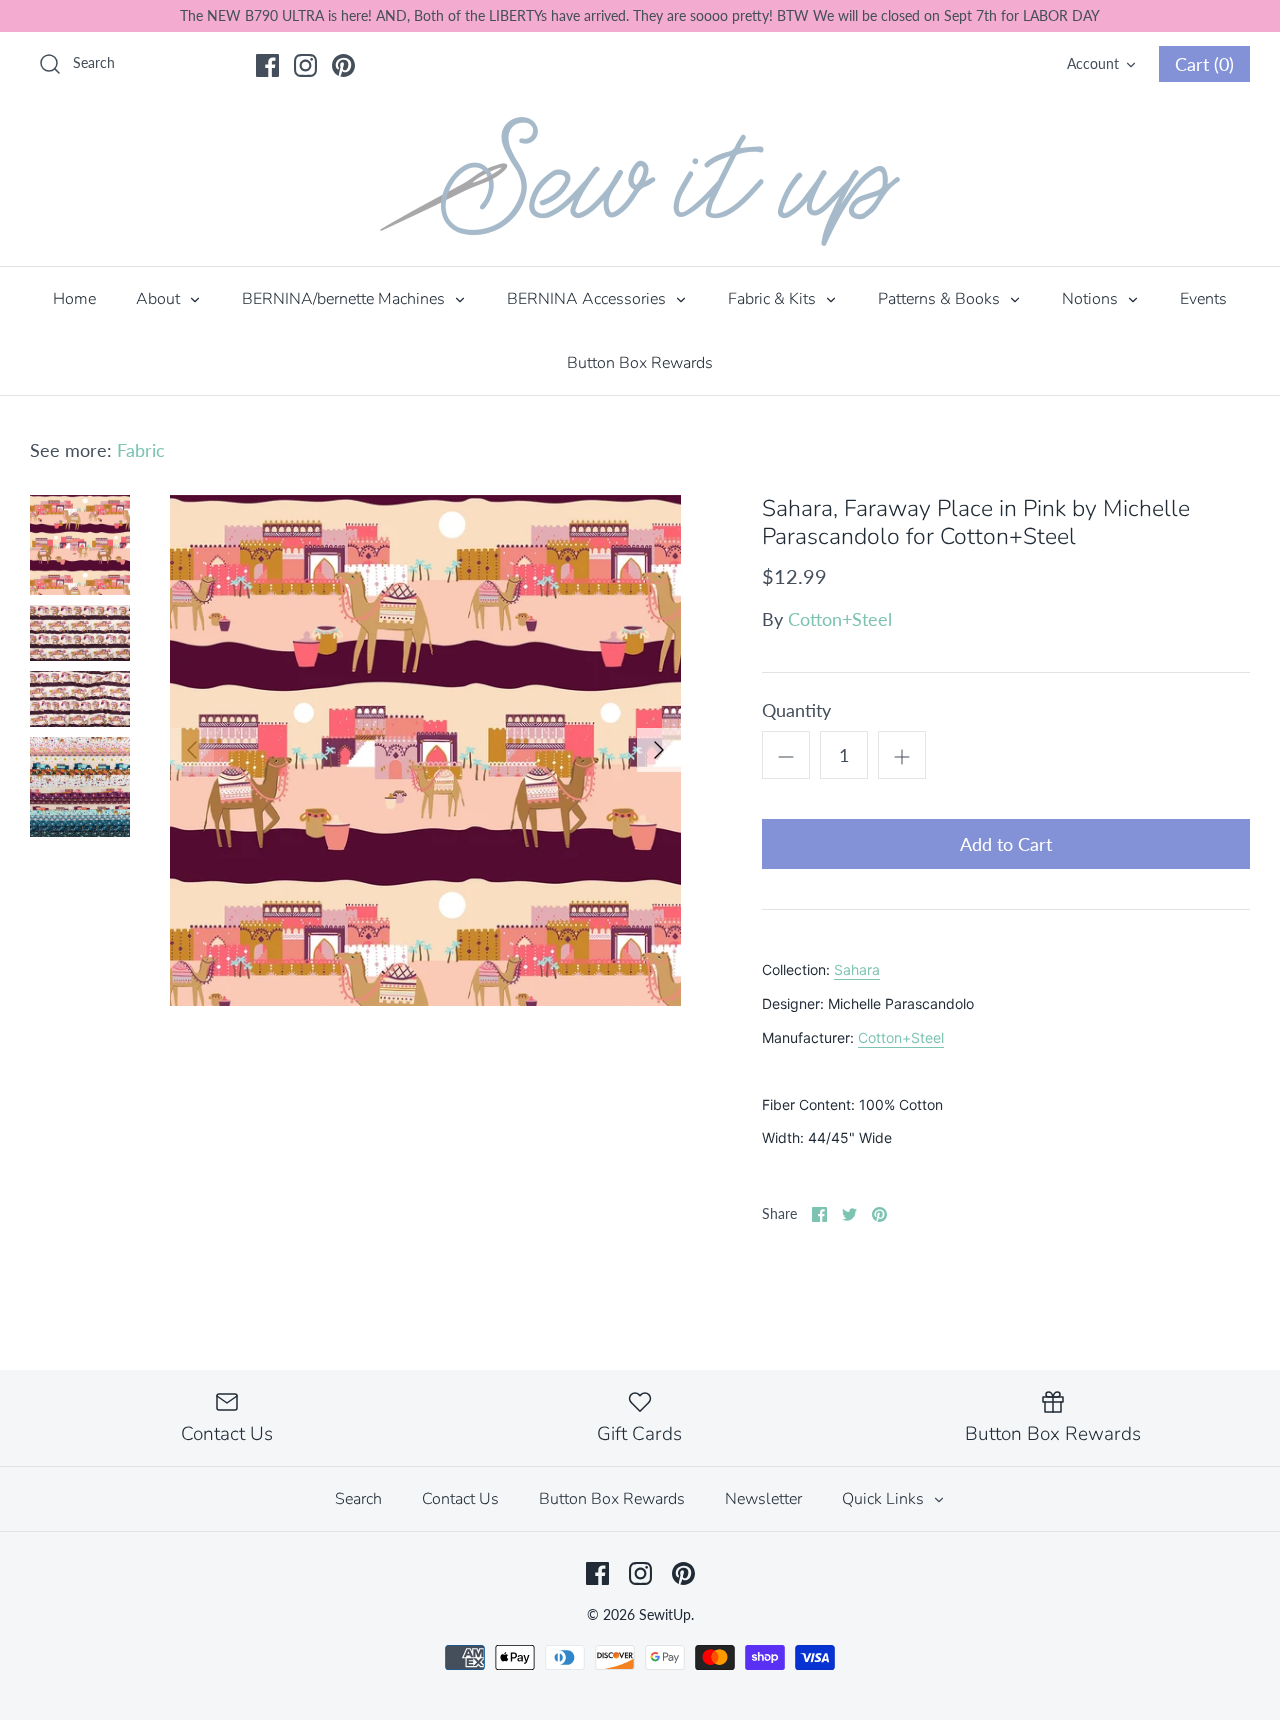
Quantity (796, 710)
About (160, 299)
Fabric (141, 450)
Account (1093, 63)
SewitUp (665, 1614)
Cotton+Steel (840, 619)
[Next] (659, 750)
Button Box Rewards (640, 363)
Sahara (857, 969)
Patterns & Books (941, 299)
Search (358, 1499)
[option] (425, 750)
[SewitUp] (640, 181)
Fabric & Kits (774, 299)
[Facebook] (267, 65)
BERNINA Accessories (588, 299)
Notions (1092, 299)
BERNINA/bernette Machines (345, 299)
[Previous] (192, 750)
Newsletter (763, 1499)
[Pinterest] (343, 65)
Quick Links (885, 1499)
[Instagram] (305, 65)
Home (74, 299)
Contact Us (460, 1499)
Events (1203, 299)
